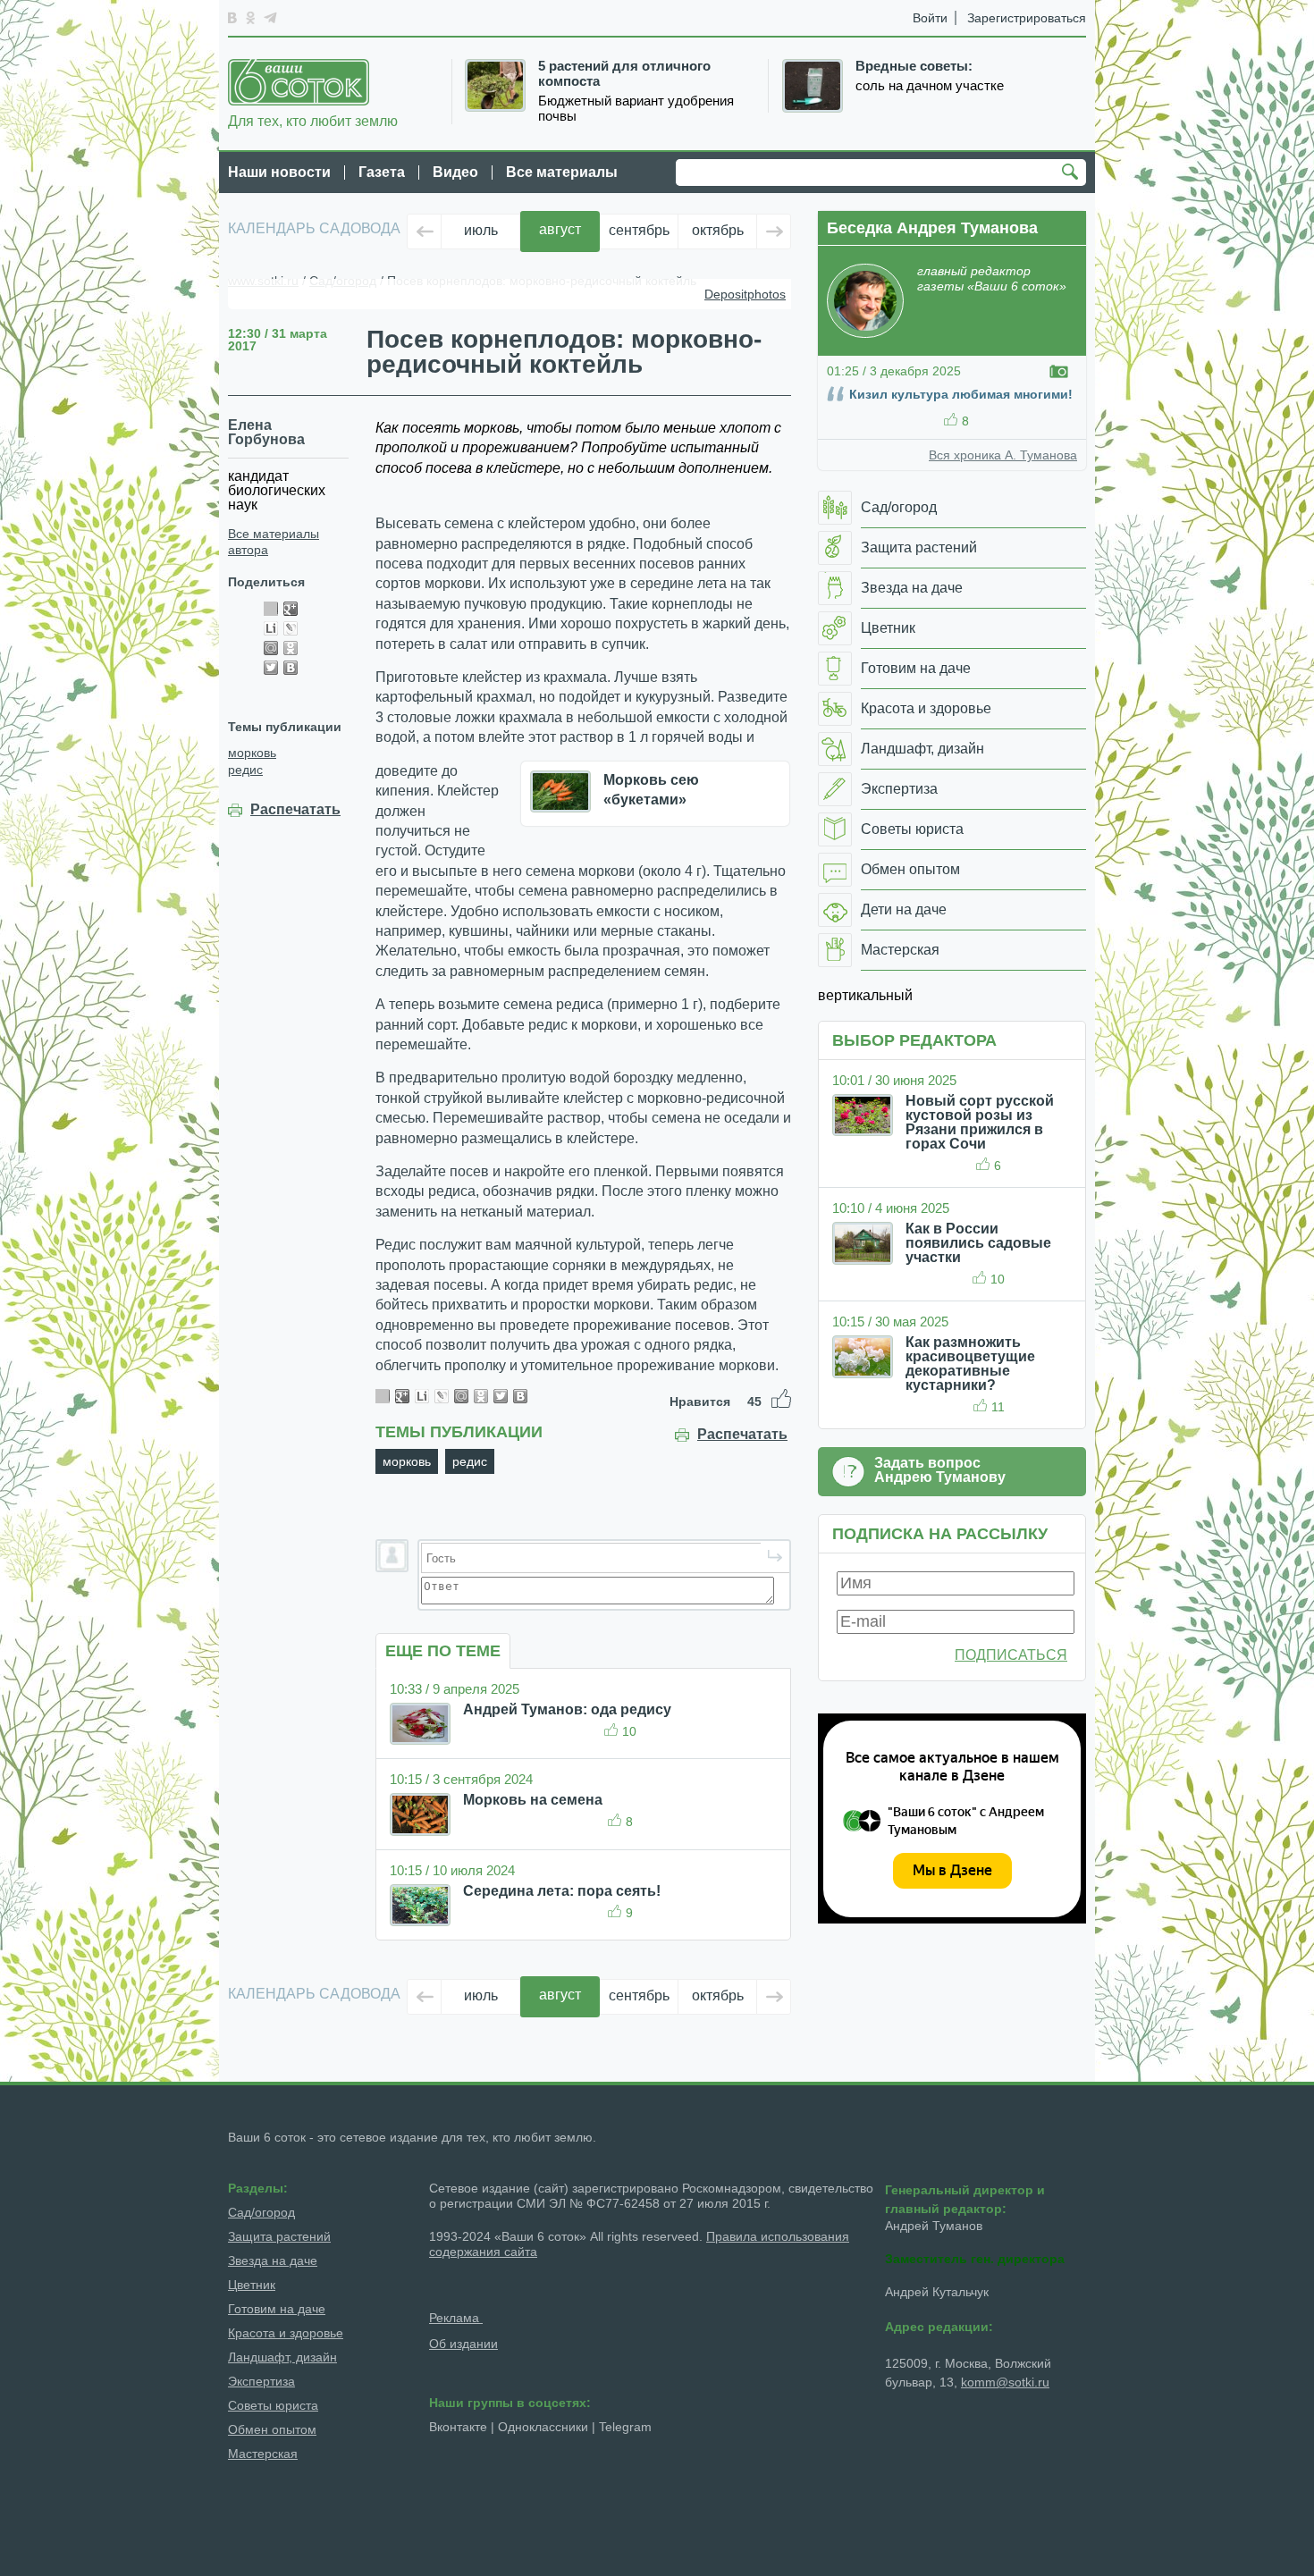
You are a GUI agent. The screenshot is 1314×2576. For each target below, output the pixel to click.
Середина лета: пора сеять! (562, 1891)
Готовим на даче (277, 2309)
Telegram (625, 2427)
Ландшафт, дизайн (282, 2357)
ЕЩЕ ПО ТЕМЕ (443, 1651)
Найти (1073, 173)
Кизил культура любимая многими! (961, 394)
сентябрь (639, 230)
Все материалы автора (274, 542)
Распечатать (295, 810)
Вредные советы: (914, 66)
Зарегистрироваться (1027, 18)
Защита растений (279, 2236)
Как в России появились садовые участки (978, 1243)
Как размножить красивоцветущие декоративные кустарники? (970, 1364)
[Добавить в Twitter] (271, 668)
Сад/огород (261, 2212)
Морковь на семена (533, 1800)
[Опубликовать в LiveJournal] (291, 628)
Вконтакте (458, 2427)
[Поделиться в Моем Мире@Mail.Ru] (271, 648)
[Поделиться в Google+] (291, 609)
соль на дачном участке (930, 86)
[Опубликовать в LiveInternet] (271, 628)
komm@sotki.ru (1005, 2382)
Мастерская (263, 2454)
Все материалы (562, 172)
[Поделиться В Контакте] (291, 668)
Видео (455, 172)
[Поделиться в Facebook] (271, 609)
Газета (382, 172)
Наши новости (279, 172)
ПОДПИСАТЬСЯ (1011, 1655)
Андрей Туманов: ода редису (567, 1709)
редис (245, 770)
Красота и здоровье (286, 2333)
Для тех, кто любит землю (313, 121)
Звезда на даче (273, 2260)
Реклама (456, 2318)
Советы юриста (273, 2405)
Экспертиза (261, 2381)
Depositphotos (745, 294)
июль (481, 230)
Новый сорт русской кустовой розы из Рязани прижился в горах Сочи (980, 1122)
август (560, 229)
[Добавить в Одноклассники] (291, 648)
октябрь (718, 230)
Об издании (463, 2344)
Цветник (252, 2285)
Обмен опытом (272, 2429)
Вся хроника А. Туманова (1003, 455)
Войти (930, 18)
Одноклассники (543, 2427)
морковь (252, 753)
